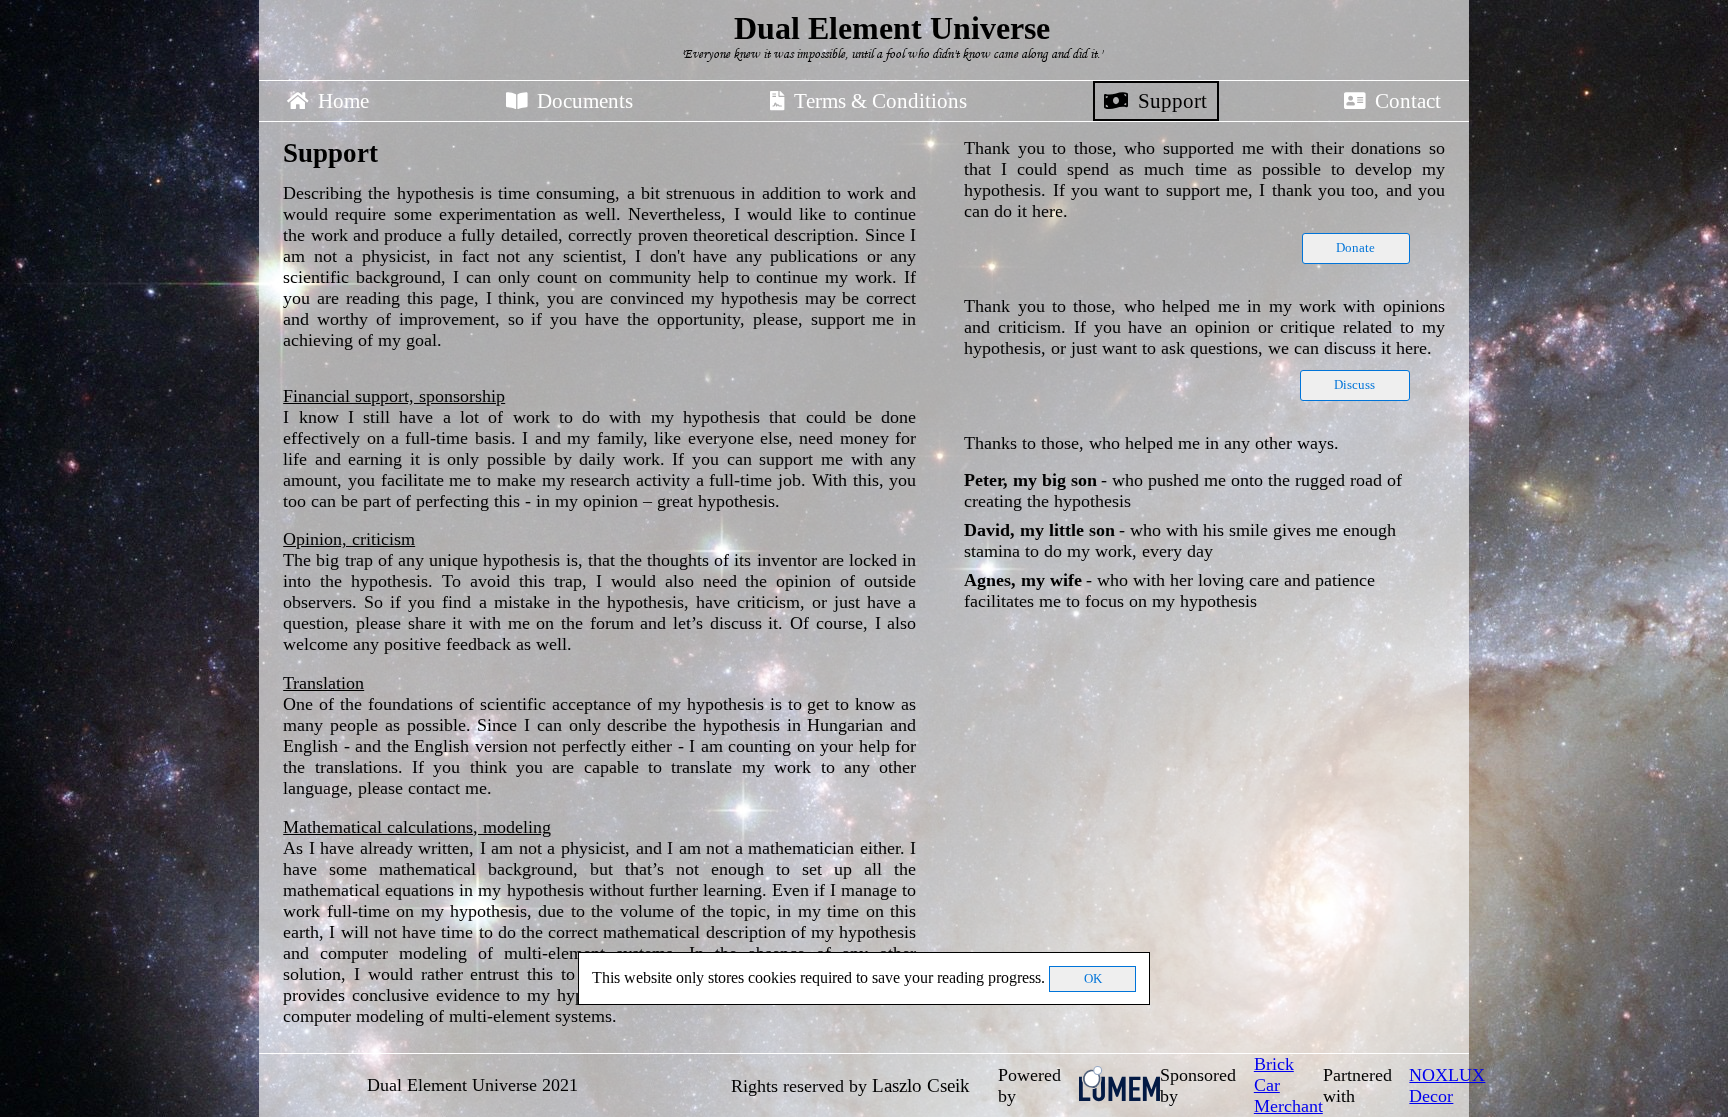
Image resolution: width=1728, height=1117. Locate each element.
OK (1093, 978)
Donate (1355, 247)
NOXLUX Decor (1447, 1085)
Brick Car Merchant (1288, 1085)
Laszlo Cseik (921, 1085)
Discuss (1354, 384)
